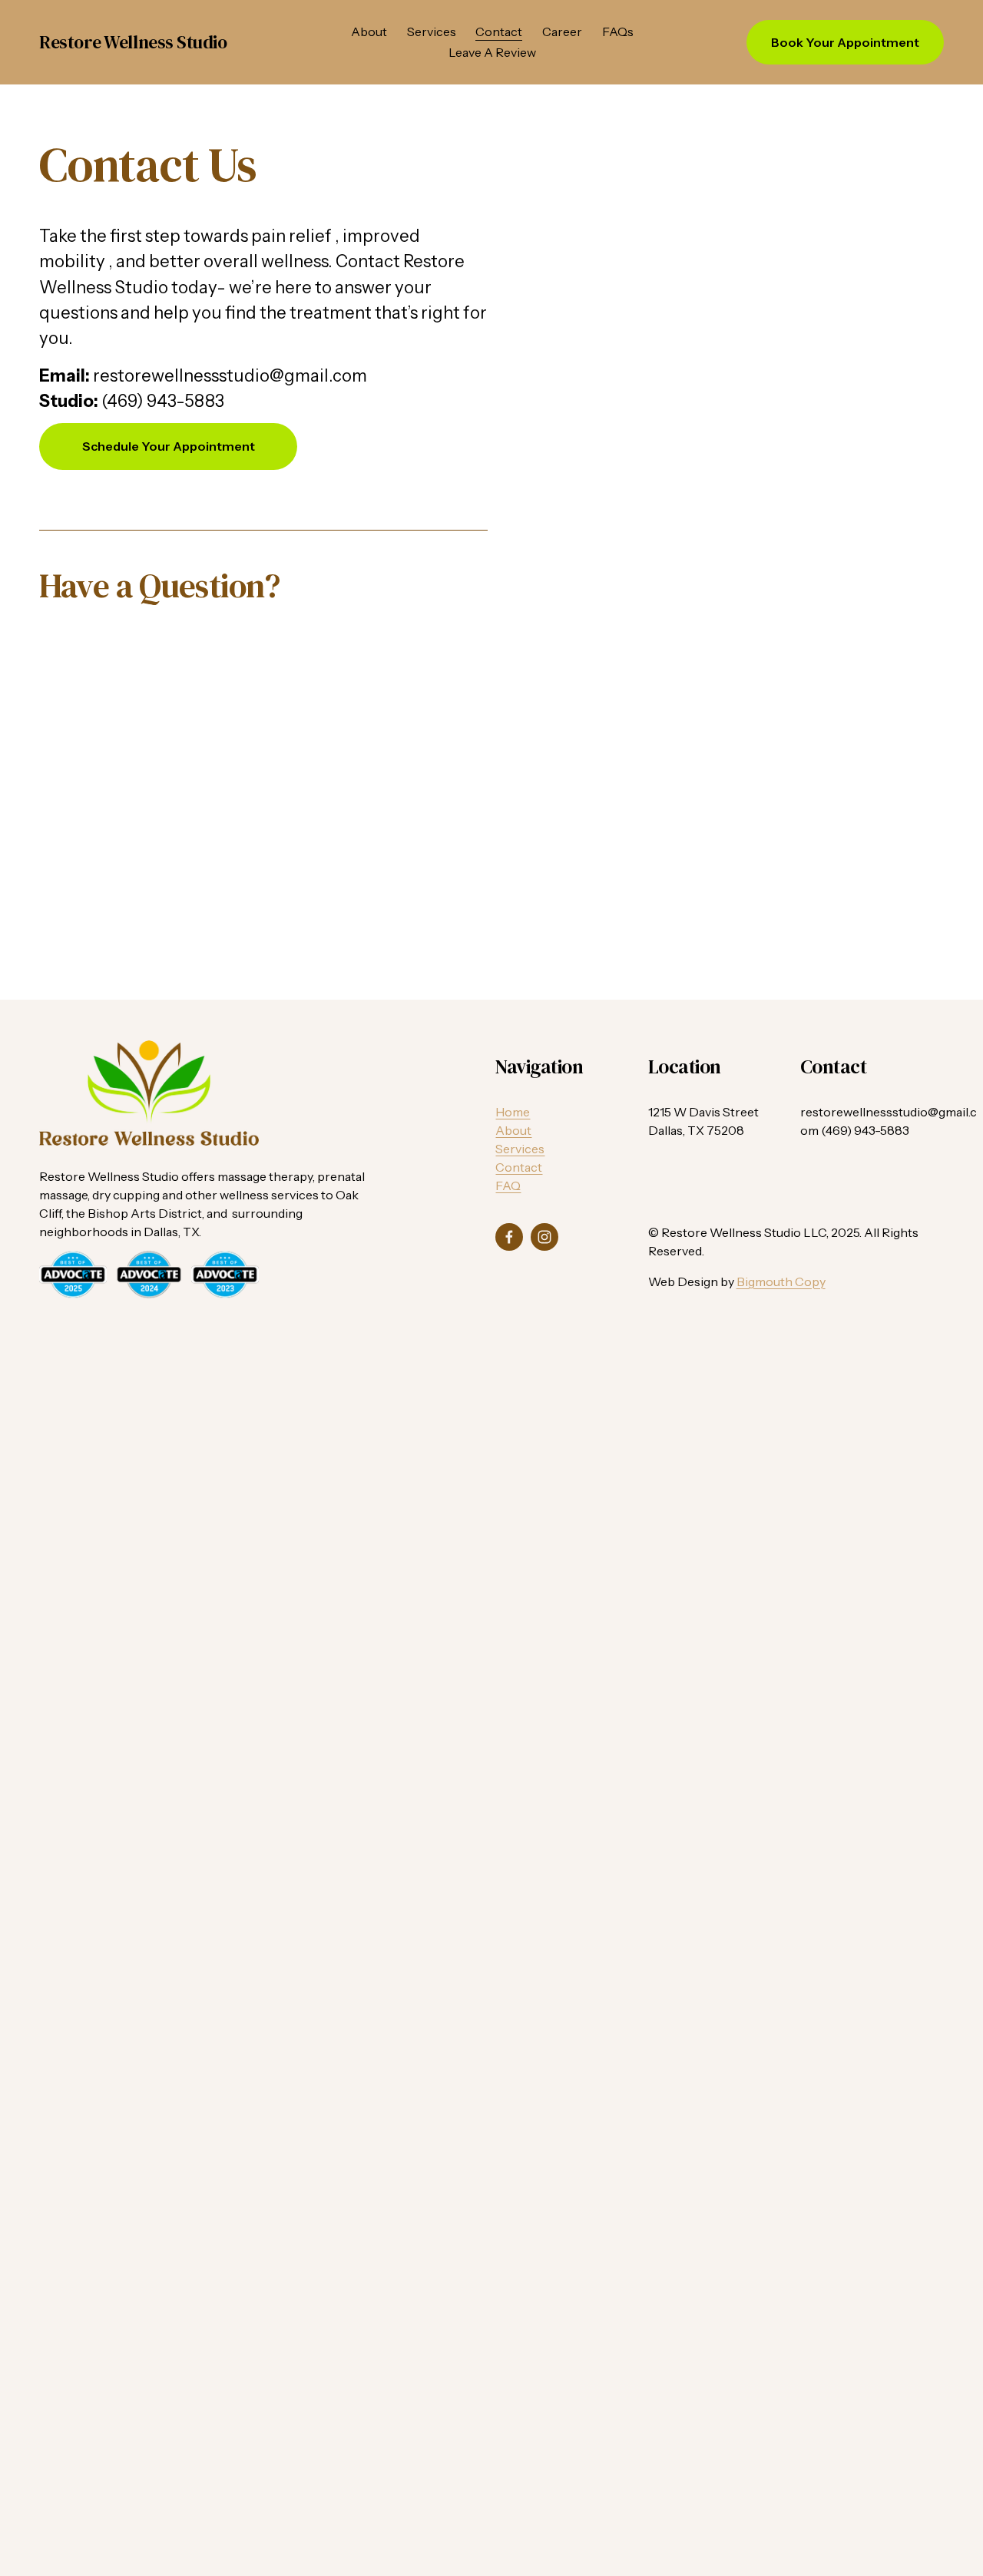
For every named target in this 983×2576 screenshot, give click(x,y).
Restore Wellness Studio (133, 42)
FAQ (508, 1185)
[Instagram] (544, 1237)
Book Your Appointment (845, 42)
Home (513, 1112)
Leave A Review (492, 52)
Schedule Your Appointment (169, 446)
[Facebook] (509, 1237)
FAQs (618, 31)
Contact (499, 31)
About (369, 31)
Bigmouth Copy (781, 1281)
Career (562, 31)
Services (432, 31)
